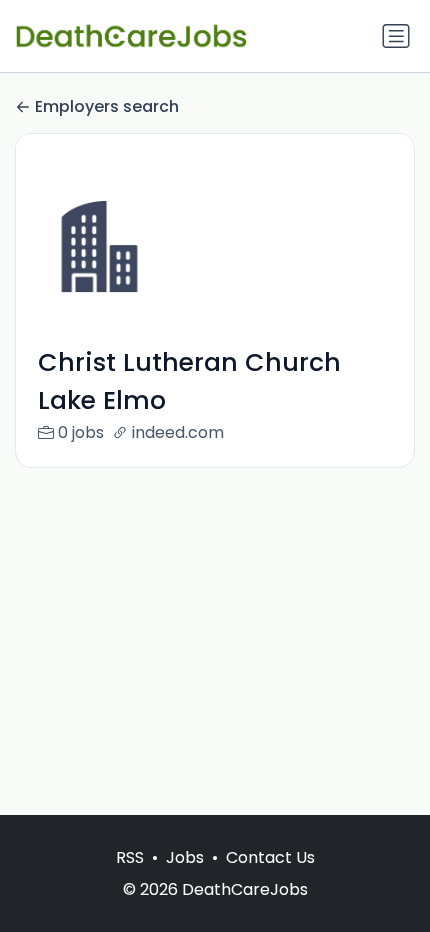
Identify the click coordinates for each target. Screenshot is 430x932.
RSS (130, 857)
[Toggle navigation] (396, 36)
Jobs (185, 857)
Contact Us (270, 857)
